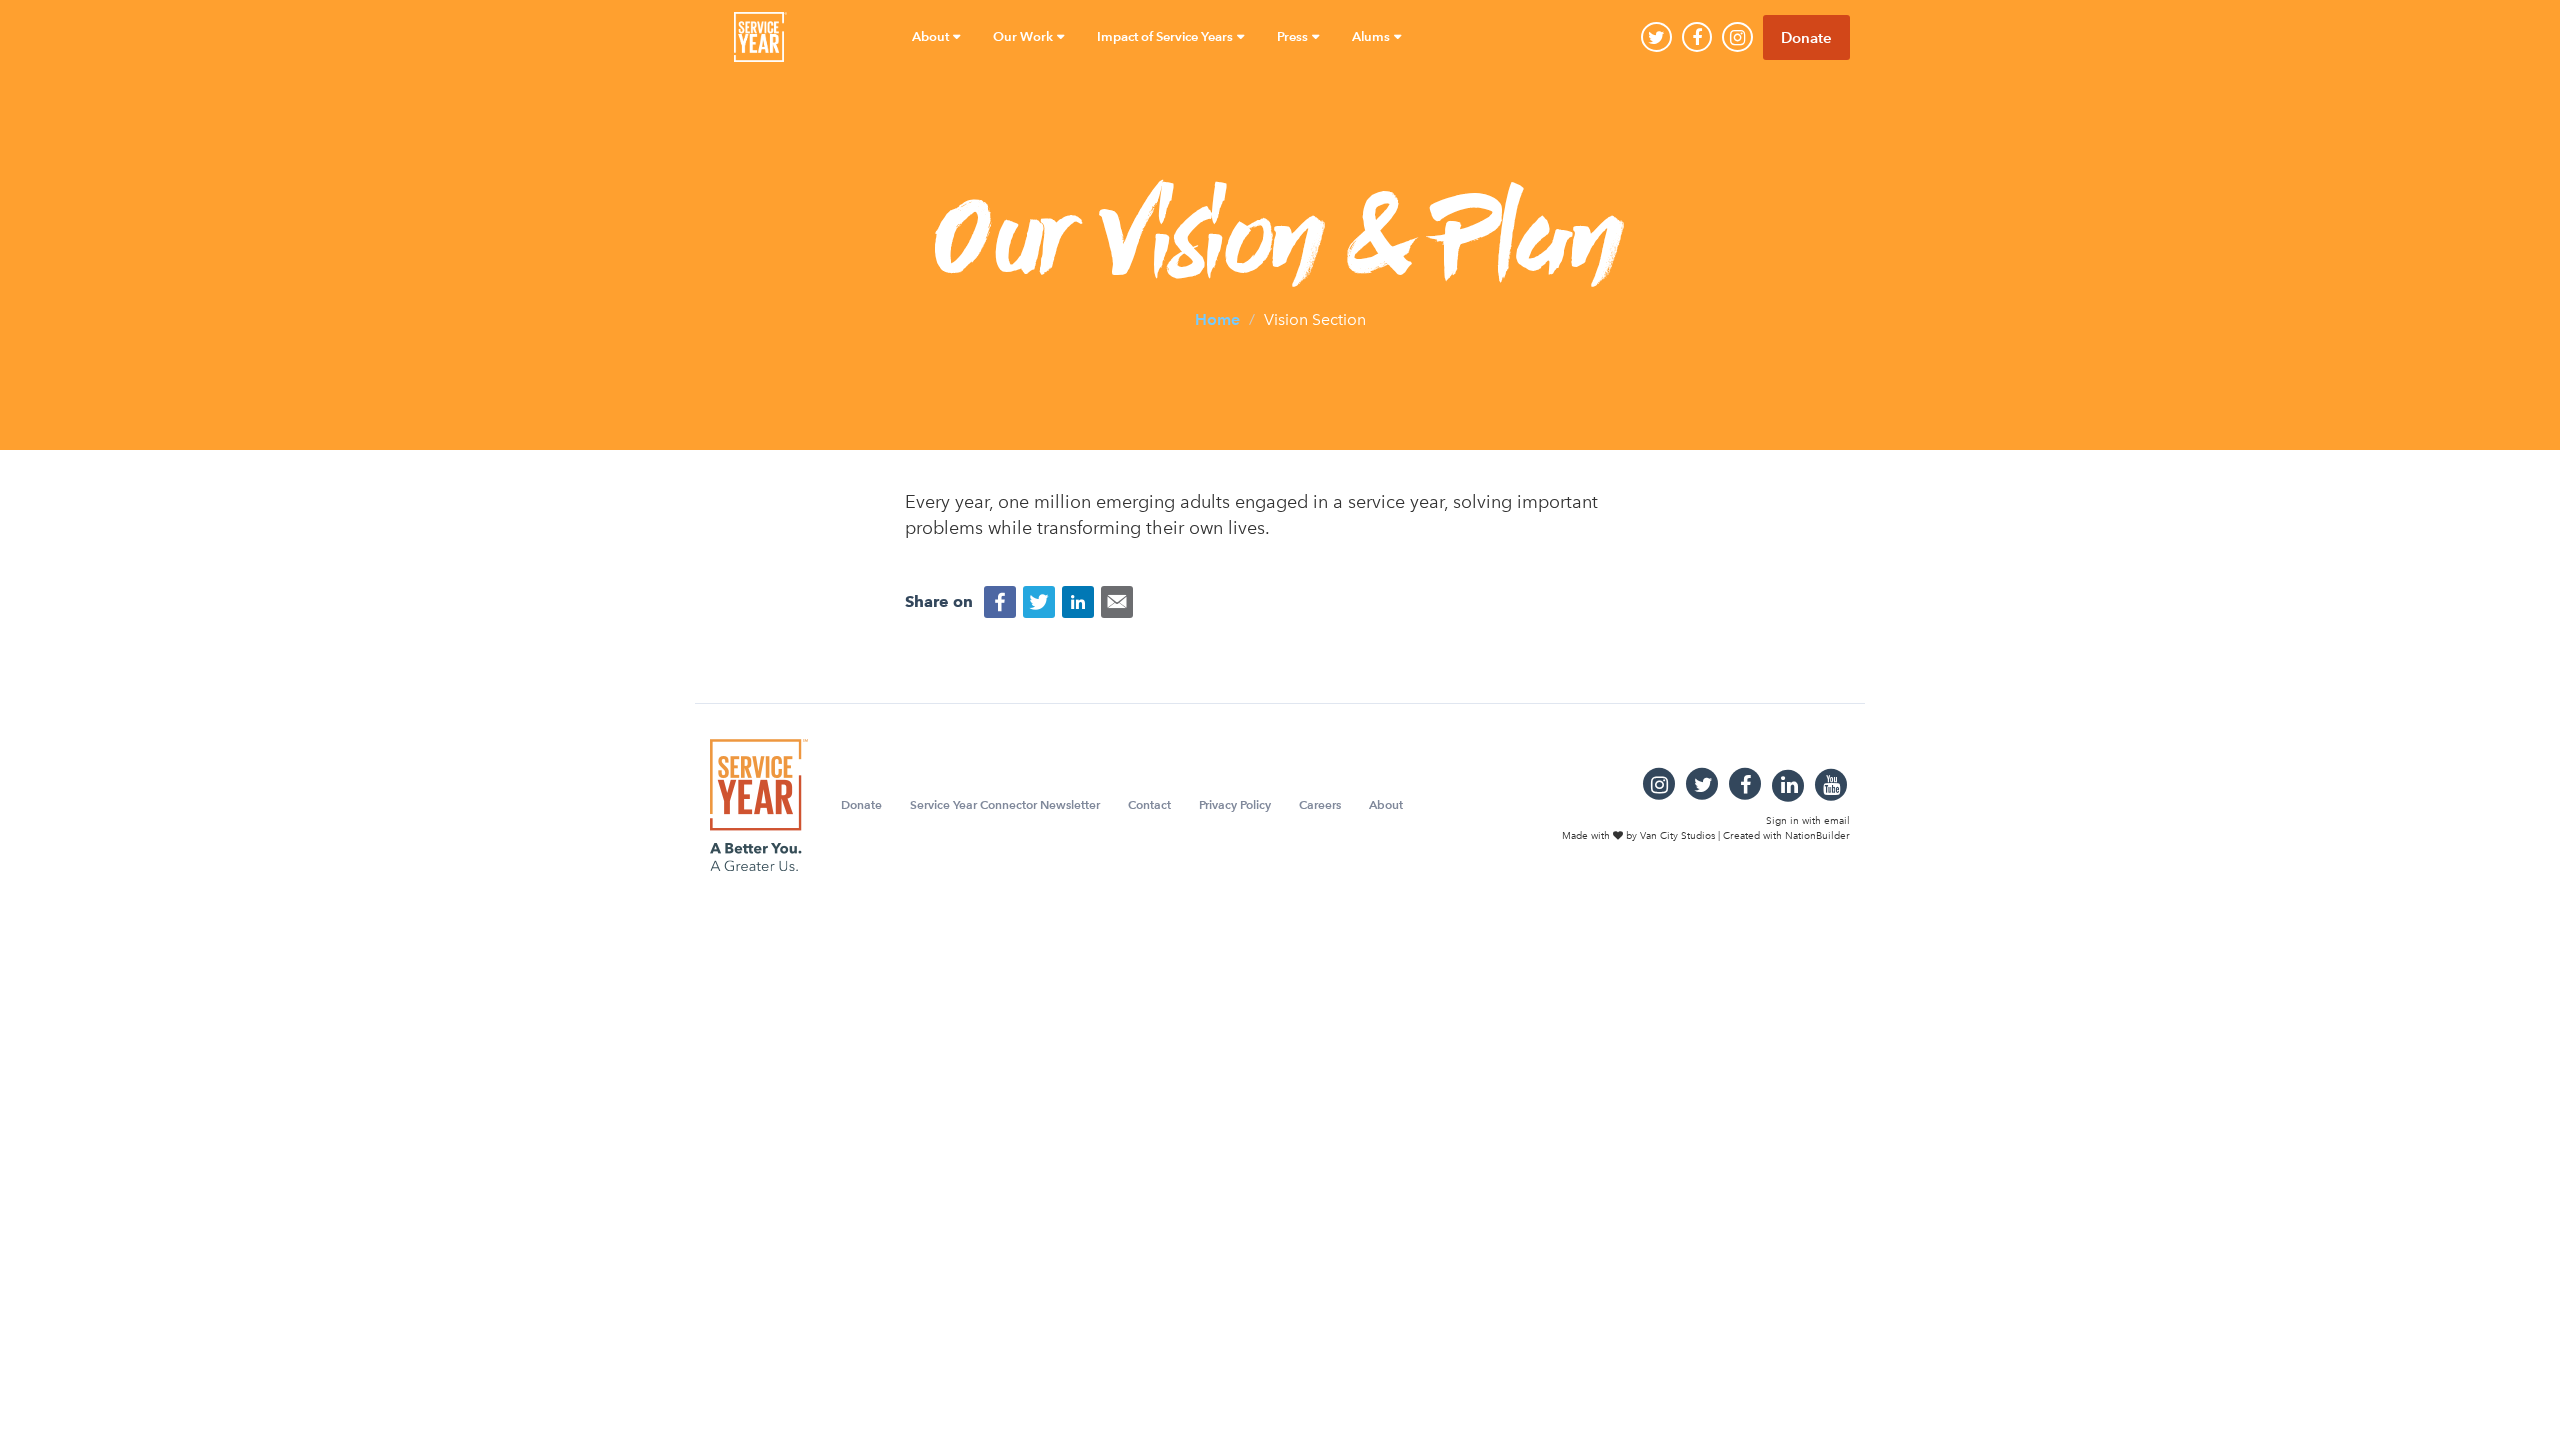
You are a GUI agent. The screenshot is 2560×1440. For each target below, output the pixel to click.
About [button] (932, 36)
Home (1217, 318)
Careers (1320, 804)
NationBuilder (1817, 835)
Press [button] (1294, 36)
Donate (1806, 37)
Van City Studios (1677, 835)
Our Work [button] (1024, 36)
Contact (1149, 804)
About (1386, 804)
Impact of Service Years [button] (1166, 36)
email (1837, 821)
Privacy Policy (1235, 804)
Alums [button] (1372, 36)
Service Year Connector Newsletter (1005, 804)
